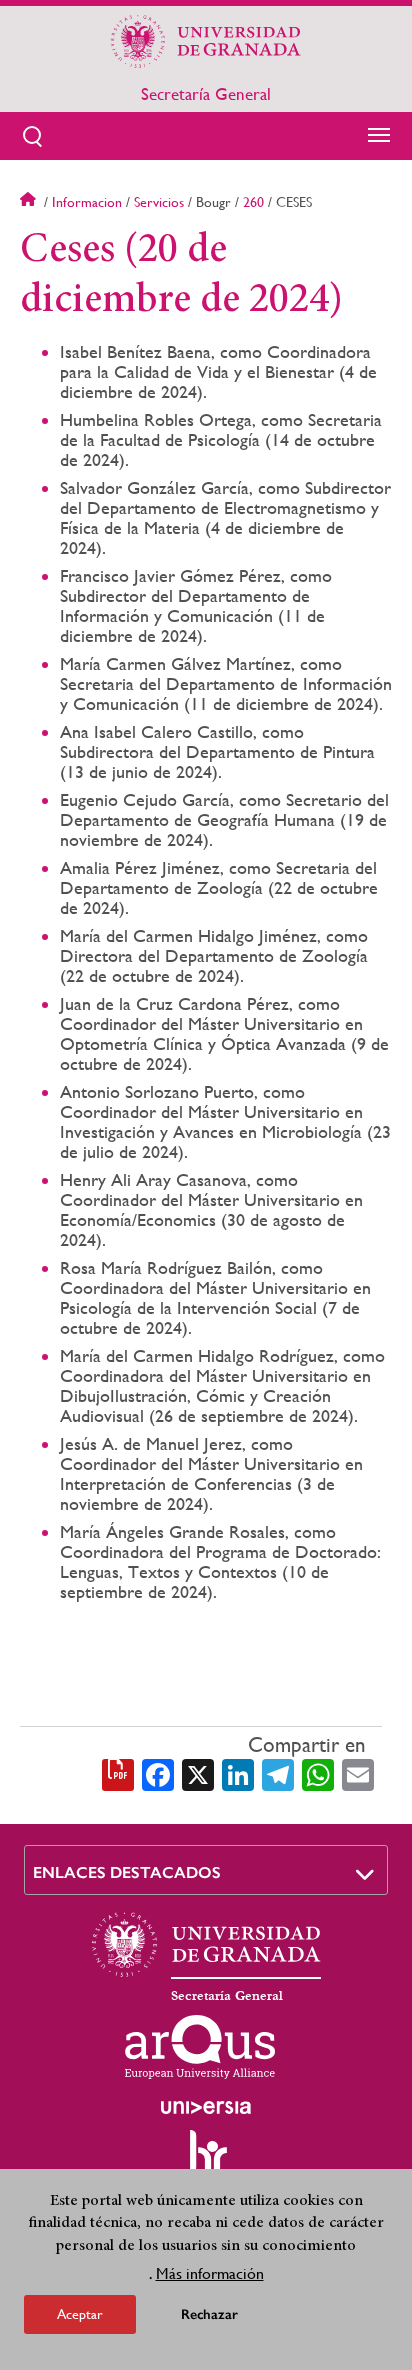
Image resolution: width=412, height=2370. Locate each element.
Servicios (159, 202)
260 (253, 202)
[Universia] (206, 2107)
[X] (198, 1774)
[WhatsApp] (318, 1774)
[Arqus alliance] (200, 2047)
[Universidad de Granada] (206, 41)
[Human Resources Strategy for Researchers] (206, 2161)
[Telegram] (278, 1774)
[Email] (358, 1774)
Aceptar (80, 2314)
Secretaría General (206, 94)
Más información (210, 2273)
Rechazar (209, 2314)
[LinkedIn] (238, 1774)
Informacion (87, 202)
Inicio (30, 202)
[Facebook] (158, 1774)
